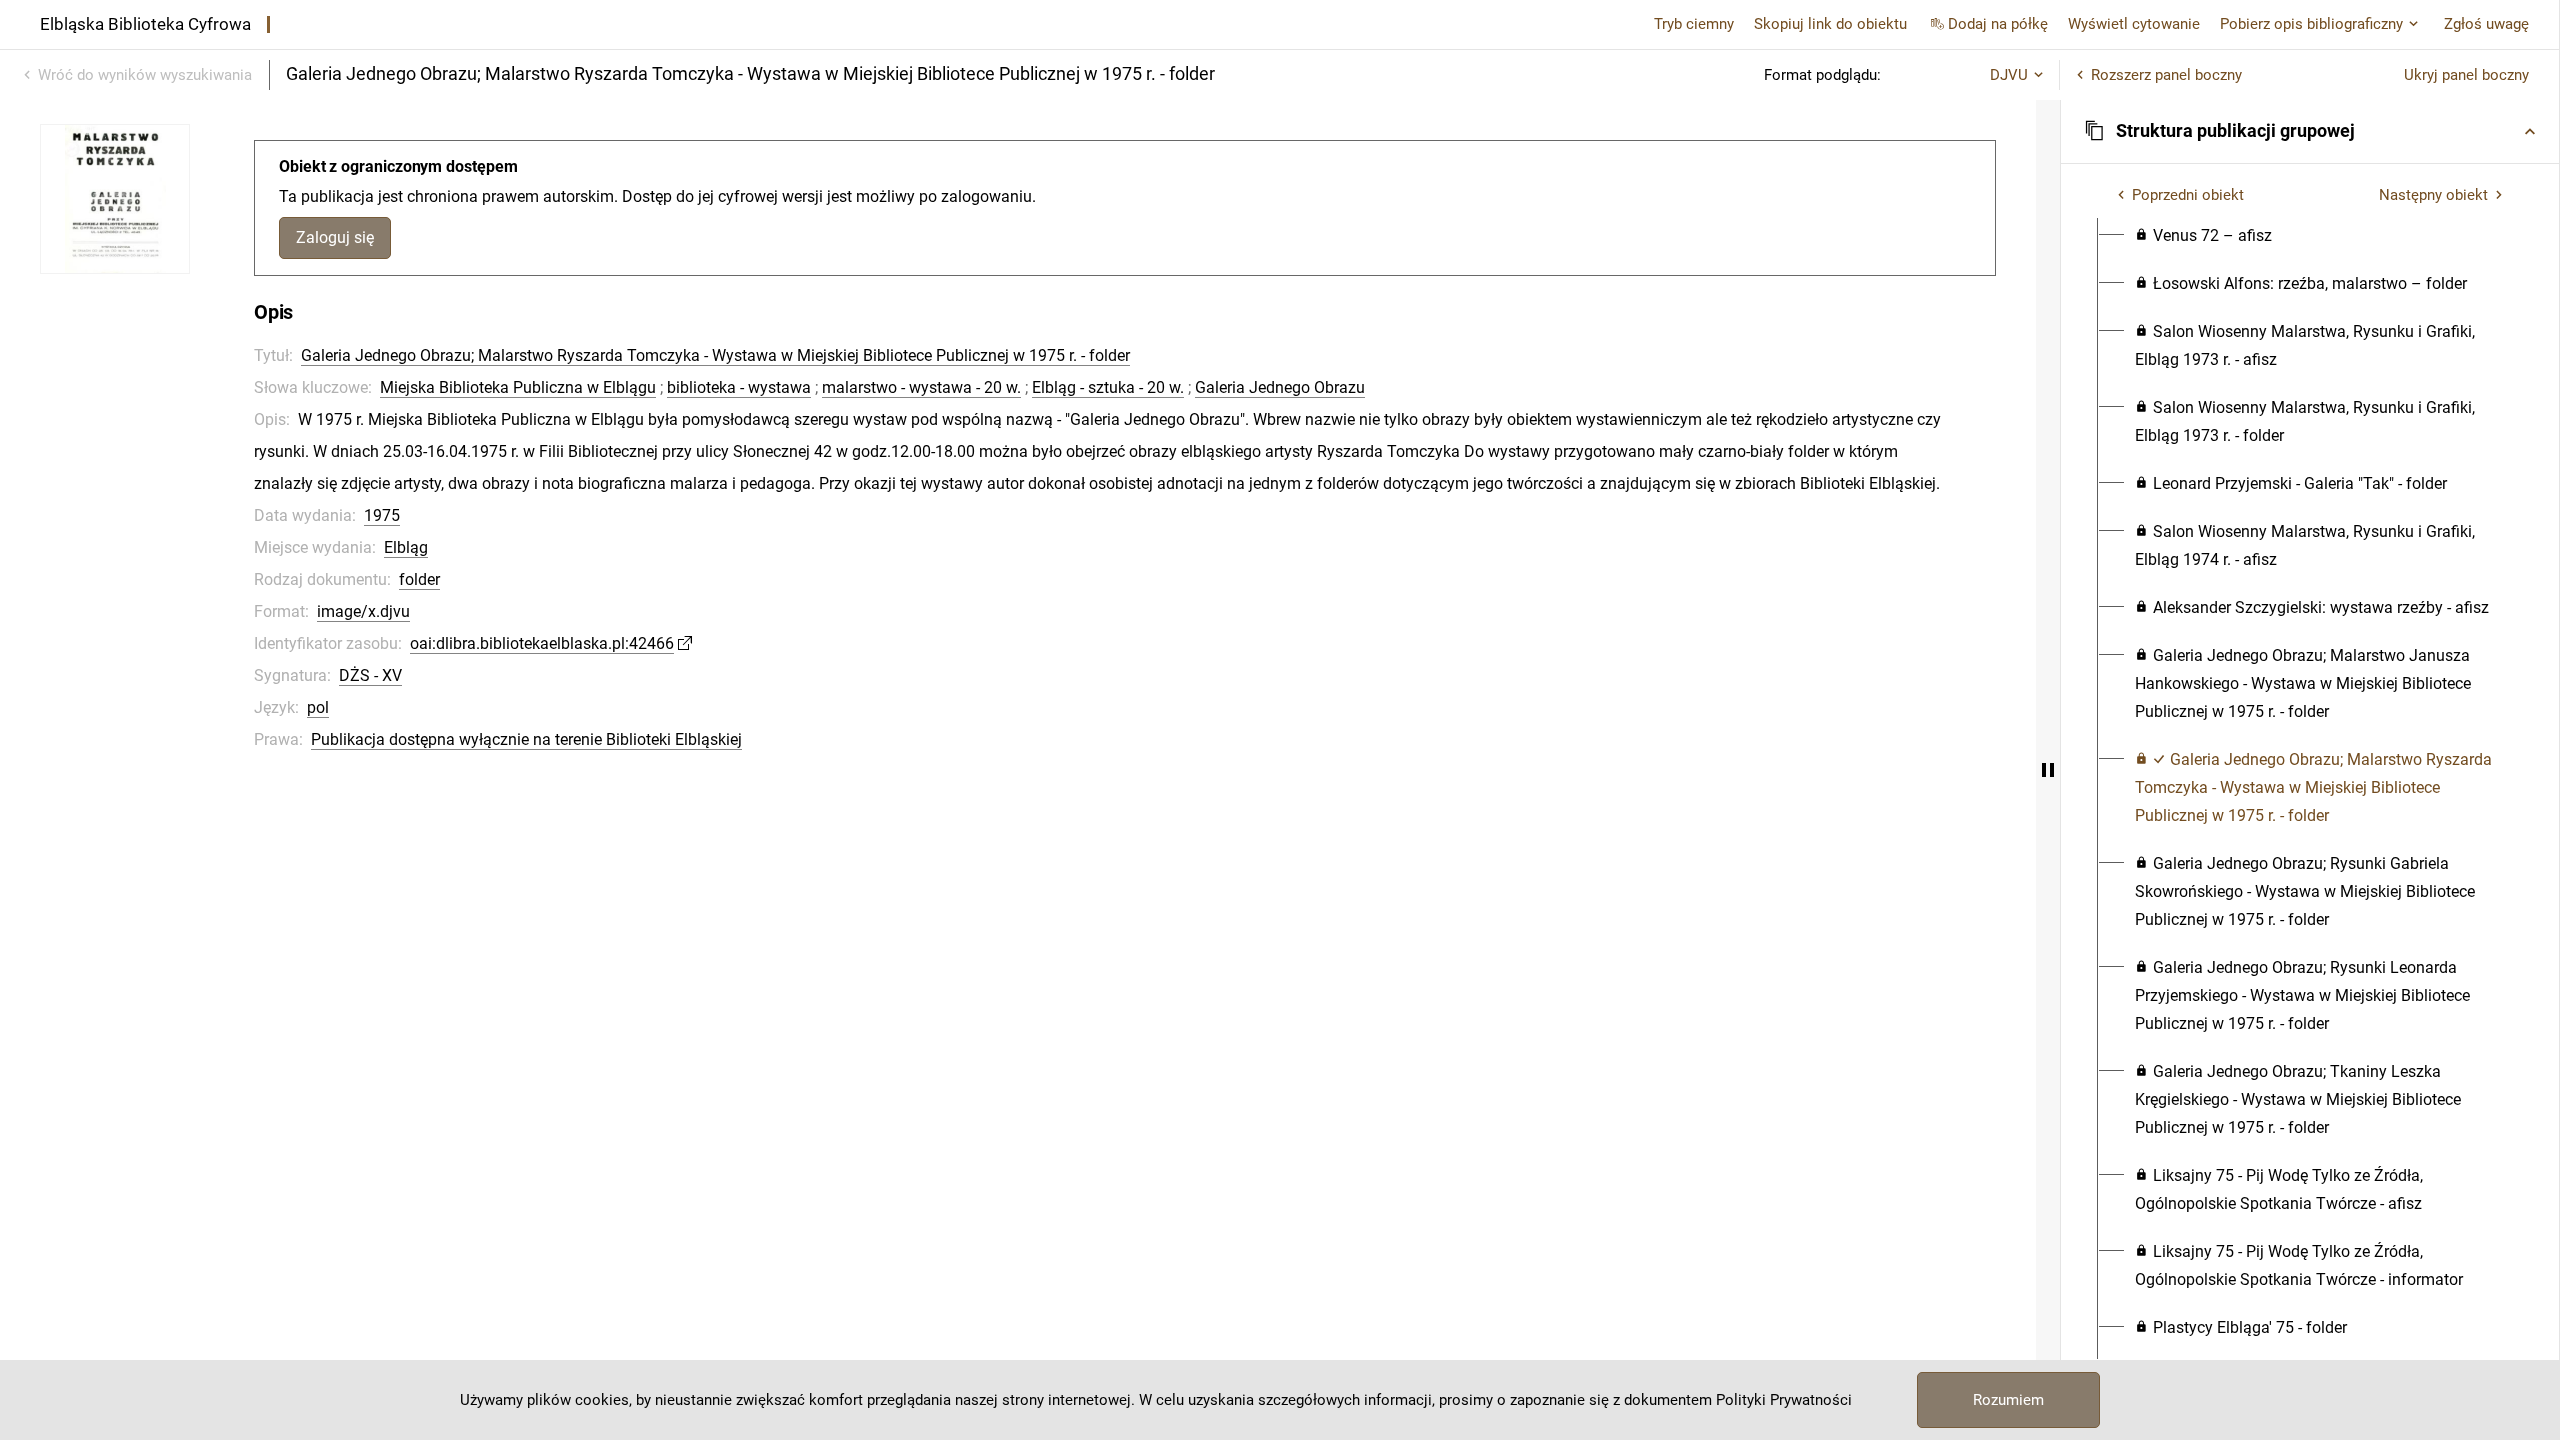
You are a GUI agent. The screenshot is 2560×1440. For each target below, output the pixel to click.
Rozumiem (2008, 1400)
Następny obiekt (2433, 195)
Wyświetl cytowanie (2134, 24)
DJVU (2009, 75)
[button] (2310, 131)
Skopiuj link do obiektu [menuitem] (1830, 24)
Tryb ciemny (1694, 24)
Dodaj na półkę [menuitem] (1998, 24)
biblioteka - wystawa (739, 387)
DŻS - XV (370, 675)
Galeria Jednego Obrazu (1280, 387)
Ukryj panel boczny (2466, 75)
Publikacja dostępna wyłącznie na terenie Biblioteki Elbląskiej (526, 739)
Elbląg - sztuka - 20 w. (1108, 387)
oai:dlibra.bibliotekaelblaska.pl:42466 (542, 643)
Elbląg (406, 547)
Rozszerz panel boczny (2166, 75)
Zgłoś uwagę (2486, 24)
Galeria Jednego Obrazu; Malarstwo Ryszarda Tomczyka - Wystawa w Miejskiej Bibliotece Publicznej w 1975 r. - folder (715, 355)
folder (419, 579)
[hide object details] (2048, 770)
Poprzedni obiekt (2188, 195)
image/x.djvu (363, 611)
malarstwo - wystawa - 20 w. (921, 387)
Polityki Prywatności (1784, 1400)
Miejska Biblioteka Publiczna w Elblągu (518, 387)
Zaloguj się (335, 237)
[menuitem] (2203, 236)
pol (318, 707)
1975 (382, 515)
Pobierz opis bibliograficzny (2311, 24)
